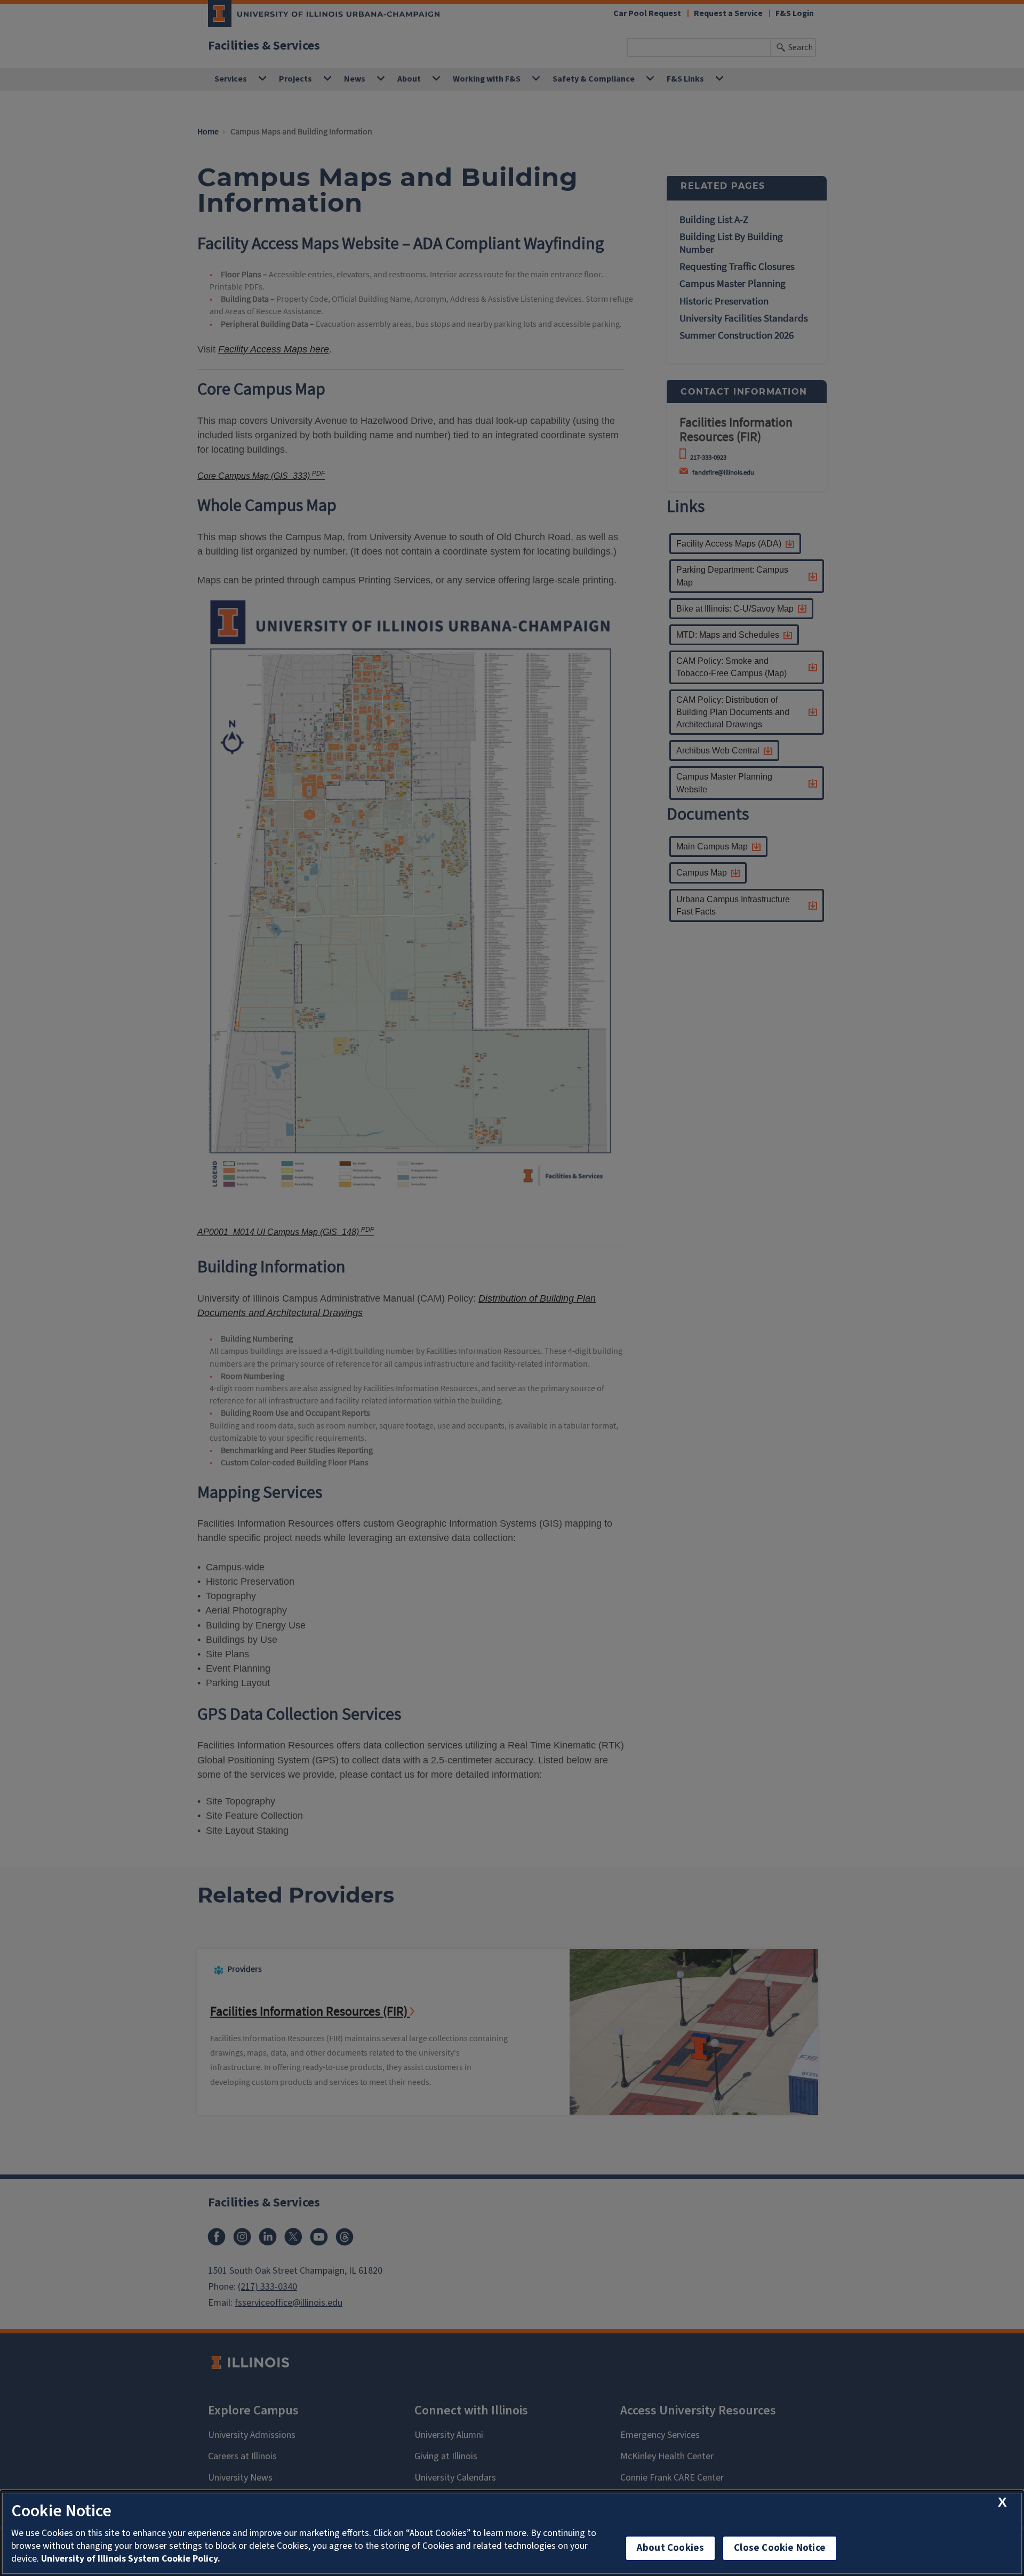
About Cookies (670, 2548)
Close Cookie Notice (780, 2548)
